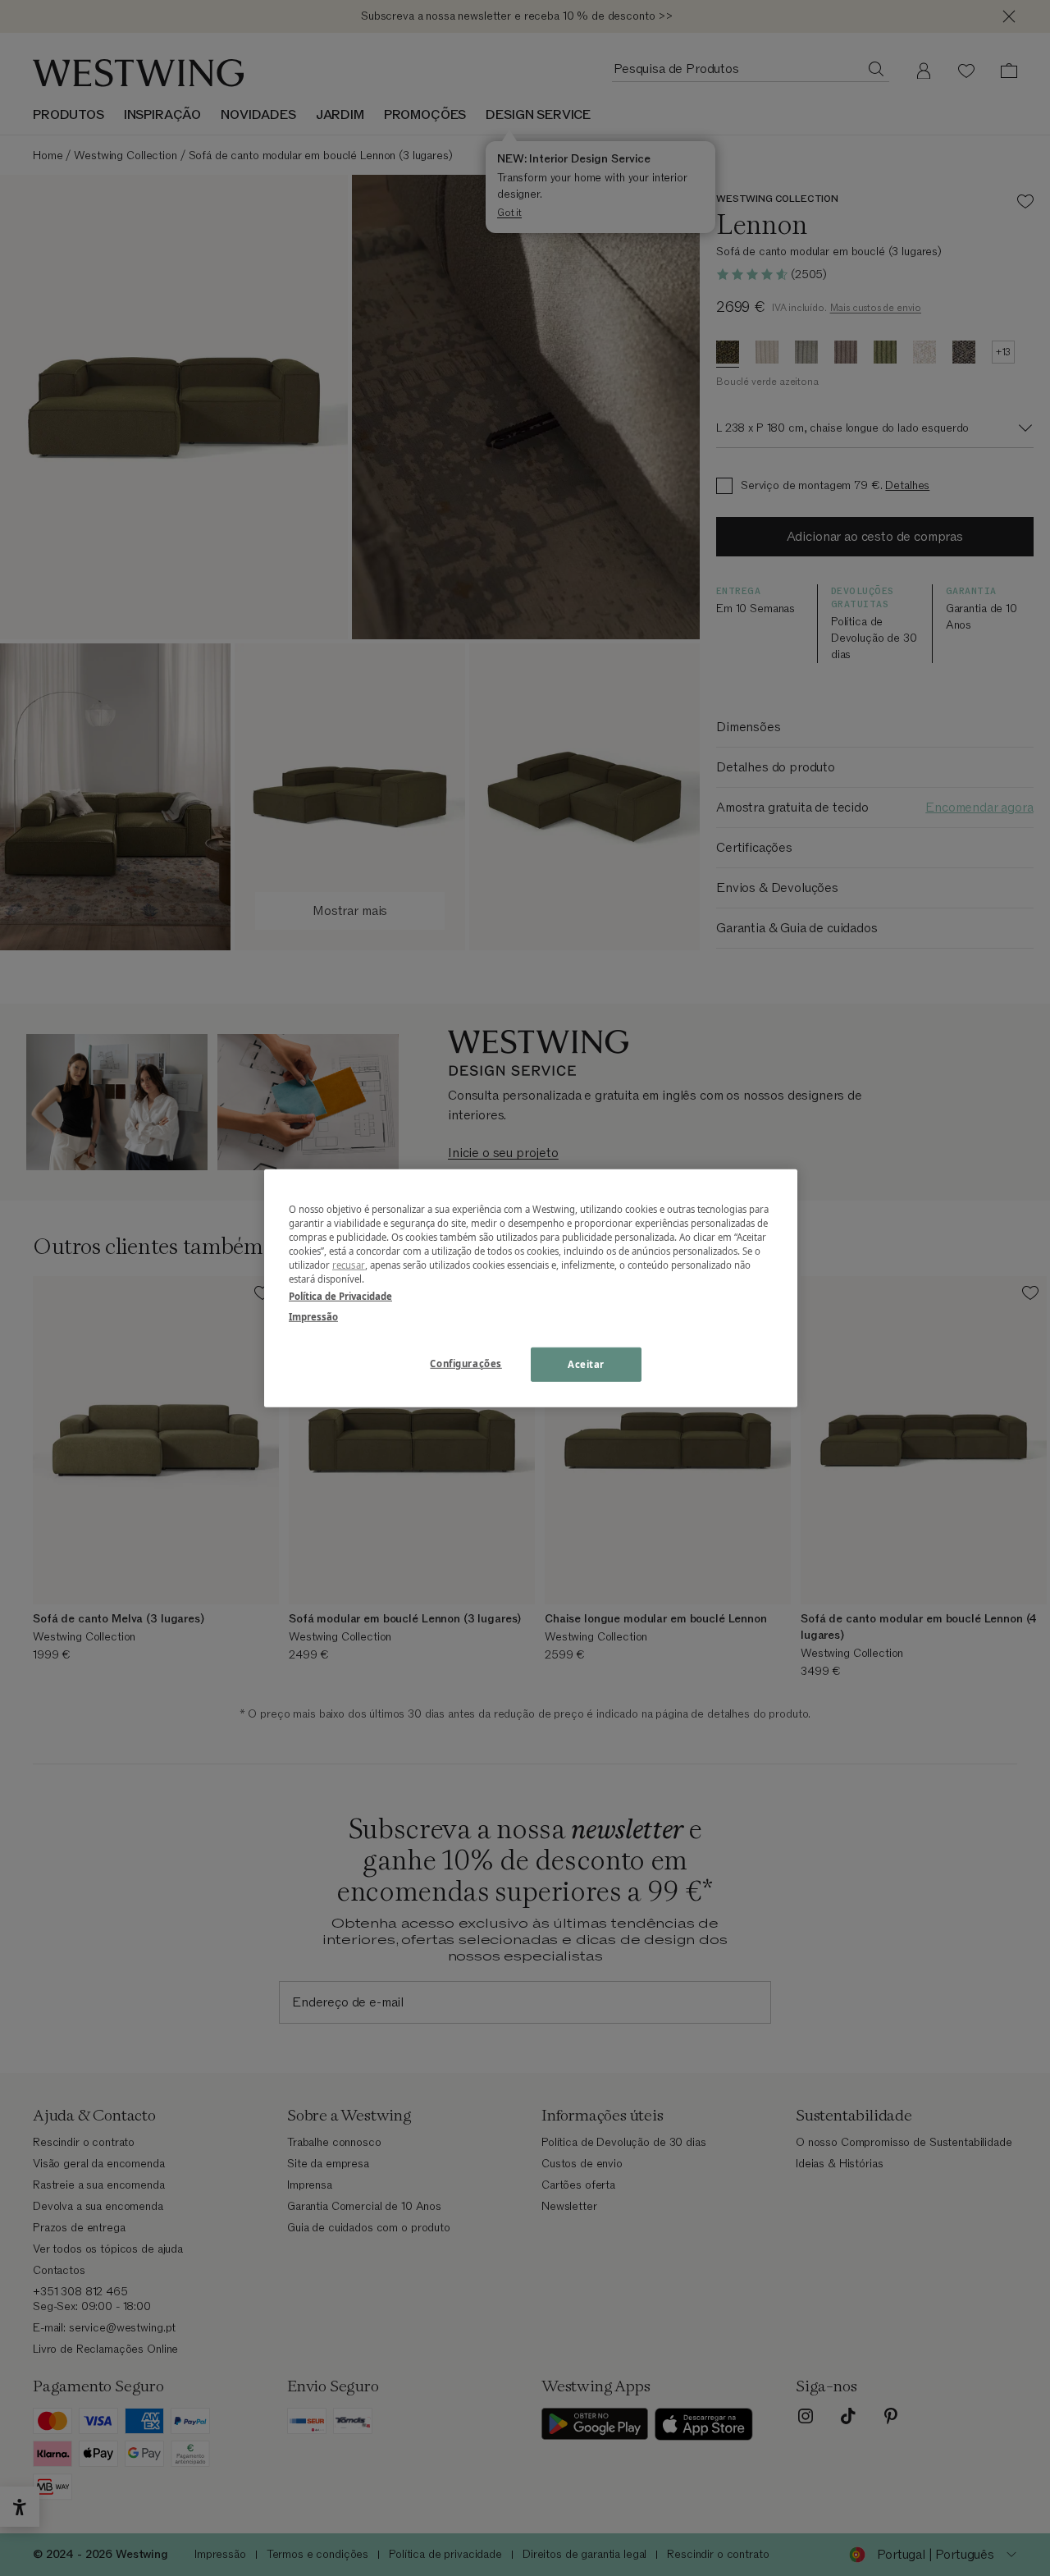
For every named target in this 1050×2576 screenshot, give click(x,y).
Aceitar (586, 1364)
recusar (349, 1265)
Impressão (313, 1317)
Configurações (466, 1363)
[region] (531, 1288)
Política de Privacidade (340, 1296)
